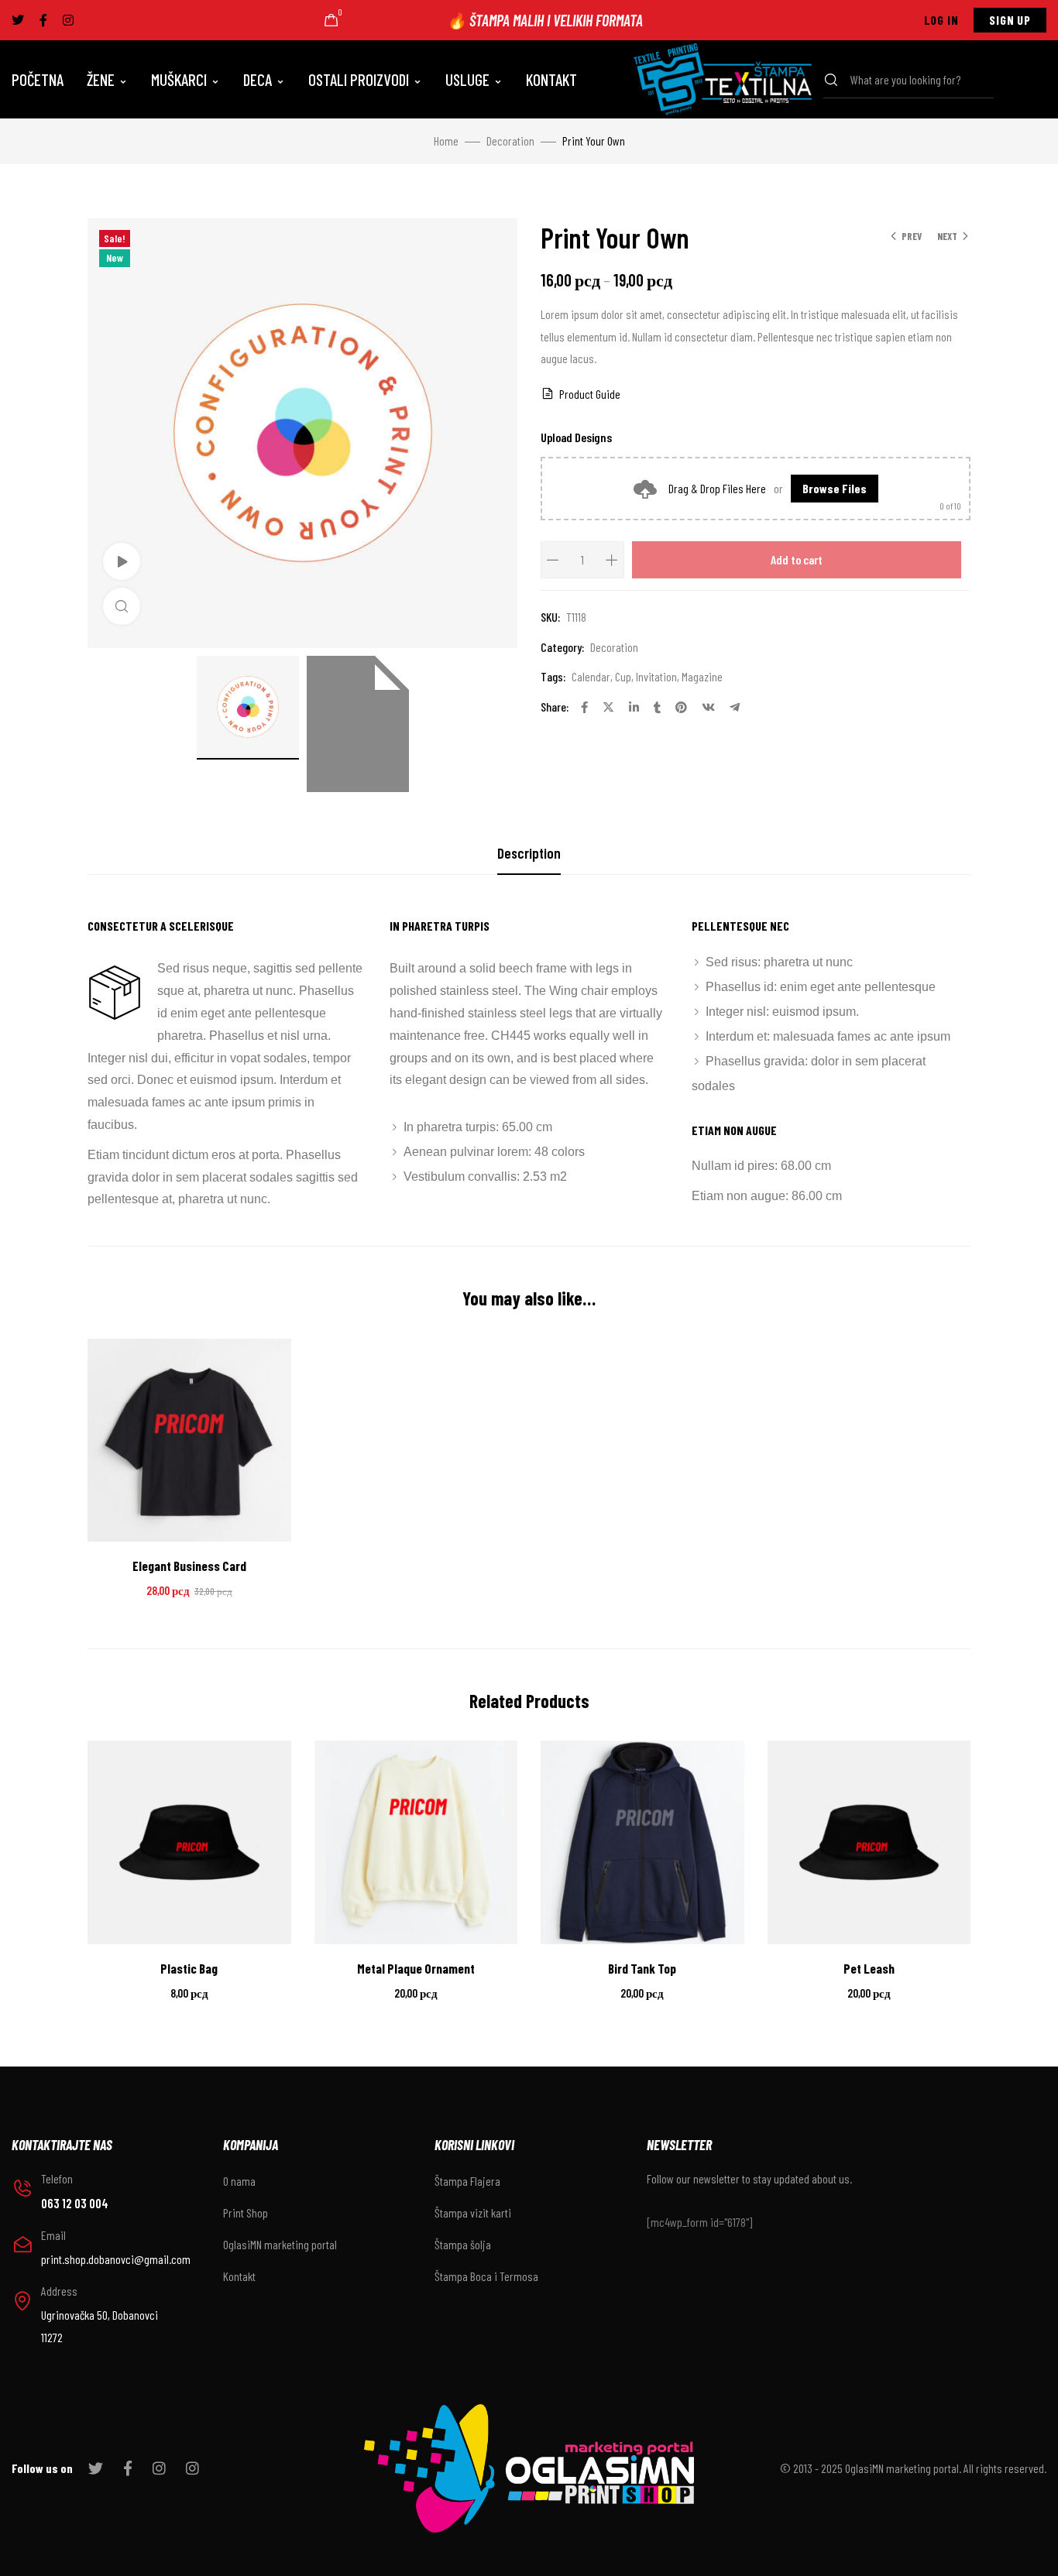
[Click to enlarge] (122, 606)
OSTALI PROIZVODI (359, 79)
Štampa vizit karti (473, 2212)
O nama (239, 2181)
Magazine (702, 676)
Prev (912, 236)
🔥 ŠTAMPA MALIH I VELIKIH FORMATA (545, 20)
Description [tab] (529, 853)
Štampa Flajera (467, 2181)
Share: (555, 707)
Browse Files (835, 488)
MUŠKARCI (179, 79)
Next (947, 236)
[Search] (836, 80)
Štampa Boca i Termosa (486, 2276)
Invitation (656, 676)
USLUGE (467, 79)
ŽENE (101, 79)
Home (446, 141)
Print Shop (246, 2212)
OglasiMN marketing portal (280, 2244)
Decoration (510, 141)
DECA (258, 79)
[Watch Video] (122, 561)
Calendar (591, 676)
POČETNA (38, 79)
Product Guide (590, 394)
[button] (941, 20)
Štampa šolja (463, 2244)
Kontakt (239, 2276)
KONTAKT (551, 79)
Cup (623, 676)
